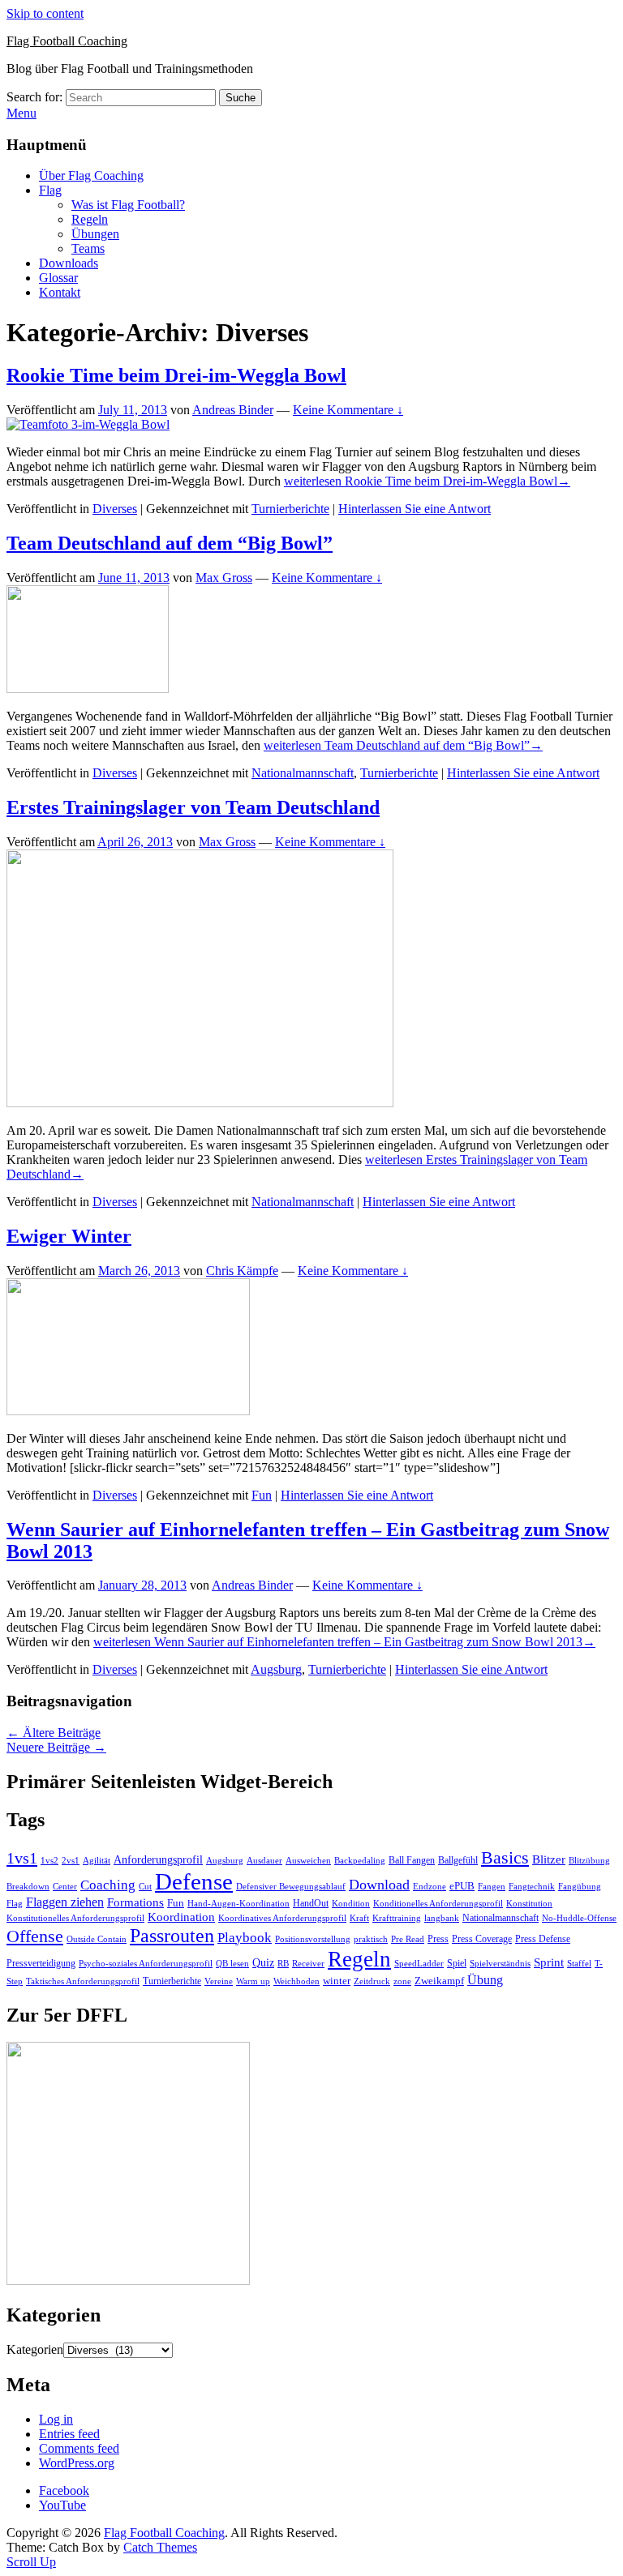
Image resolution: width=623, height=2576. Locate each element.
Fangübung (580, 1887)
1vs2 (49, 1861)
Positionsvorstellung (313, 1939)
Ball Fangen (412, 1860)
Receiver (308, 1964)
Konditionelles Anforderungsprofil (438, 1904)
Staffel (579, 1964)
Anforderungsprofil (158, 1860)
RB (283, 1963)
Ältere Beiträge (54, 1733)
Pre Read (408, 1939)
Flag (50, 190)
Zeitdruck (372, 1981)
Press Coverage (482, 1939)
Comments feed (79, 2448)
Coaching (108, 1885)
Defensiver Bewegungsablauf (291, 1887)
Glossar (58, 278)
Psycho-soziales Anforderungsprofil (146, 1964)
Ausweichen (308, 1860)
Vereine (219, 1981)
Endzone (430, 1886)
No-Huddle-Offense (579, 1918)
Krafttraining (397, 1918)
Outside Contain (97, 1939)
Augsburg (276, 1669)
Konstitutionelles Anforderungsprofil (75, 1918)
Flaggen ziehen (65, 1902)
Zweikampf (439, 1981)
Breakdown (28, 1887)
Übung (485, 1980)
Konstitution (529, 1904)
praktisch (371, 1939)
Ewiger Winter (69, 1236)
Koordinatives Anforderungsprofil (282, 1918)
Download (379, 1885)
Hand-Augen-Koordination (238, 1904)
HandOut (311, 1903)
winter (337, 1981)
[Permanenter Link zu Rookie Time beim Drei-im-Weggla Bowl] (88, 424)
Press (438, 1939)
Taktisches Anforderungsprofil (83, 1981)
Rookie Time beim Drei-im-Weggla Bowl (176, 375)
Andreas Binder (233, 410)
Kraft (359, 1918)
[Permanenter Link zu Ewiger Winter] (128, 1411)
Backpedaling (360, 1860)
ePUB (462, 1886)
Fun (262, 1495)
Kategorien (35, 2349)
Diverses (115, 509)
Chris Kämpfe (242, 1271)
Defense (194, 1881)
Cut (145, 1887)
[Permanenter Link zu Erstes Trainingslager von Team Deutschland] (200, 1103)
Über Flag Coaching (91, 175)
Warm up (253, 1981)
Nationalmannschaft (303, 773)
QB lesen (232, 1964)
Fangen (492, 1886)
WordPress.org (77, 2463)
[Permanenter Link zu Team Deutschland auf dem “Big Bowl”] (88, 689)
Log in (56, 2419)
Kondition (351, 1904)
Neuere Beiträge (56, 1747)
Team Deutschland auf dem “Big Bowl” (170, 543)
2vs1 (71, 1861)
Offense (35, 1936)
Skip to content (45, 13)
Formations (135, 1902)
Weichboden (296, 1981)
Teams (88, 248)
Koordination (181, 1917)
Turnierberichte (290, 509)
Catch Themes (160, 2547)
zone (402, 1981)
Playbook (245, 1938)
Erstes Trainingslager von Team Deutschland (193, 807)
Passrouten (172, 1935)
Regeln (90, 219)
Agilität (97, 1861)
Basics (505, 1857)
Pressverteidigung (41, 1963)
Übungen (95, 234)
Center (65, 1887)
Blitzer (549, 1859)
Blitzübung (589, 1861)
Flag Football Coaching (67, 41)
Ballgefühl (458, 1860)
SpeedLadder (419, 1964)
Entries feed (69, 2434)
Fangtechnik (532, 1887)
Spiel (457, 1963)
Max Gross (224, 578)
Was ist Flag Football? (128, 205)
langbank (442, 1918)
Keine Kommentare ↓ (348, 410)
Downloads (69, 263)
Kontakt (60, 292)
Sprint (549, 1962)
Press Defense (543, 1939)
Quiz (263, 1963)
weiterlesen (427, 481)
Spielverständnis (500, 1963)
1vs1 (22, 1858)
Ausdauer (264, 1861)
